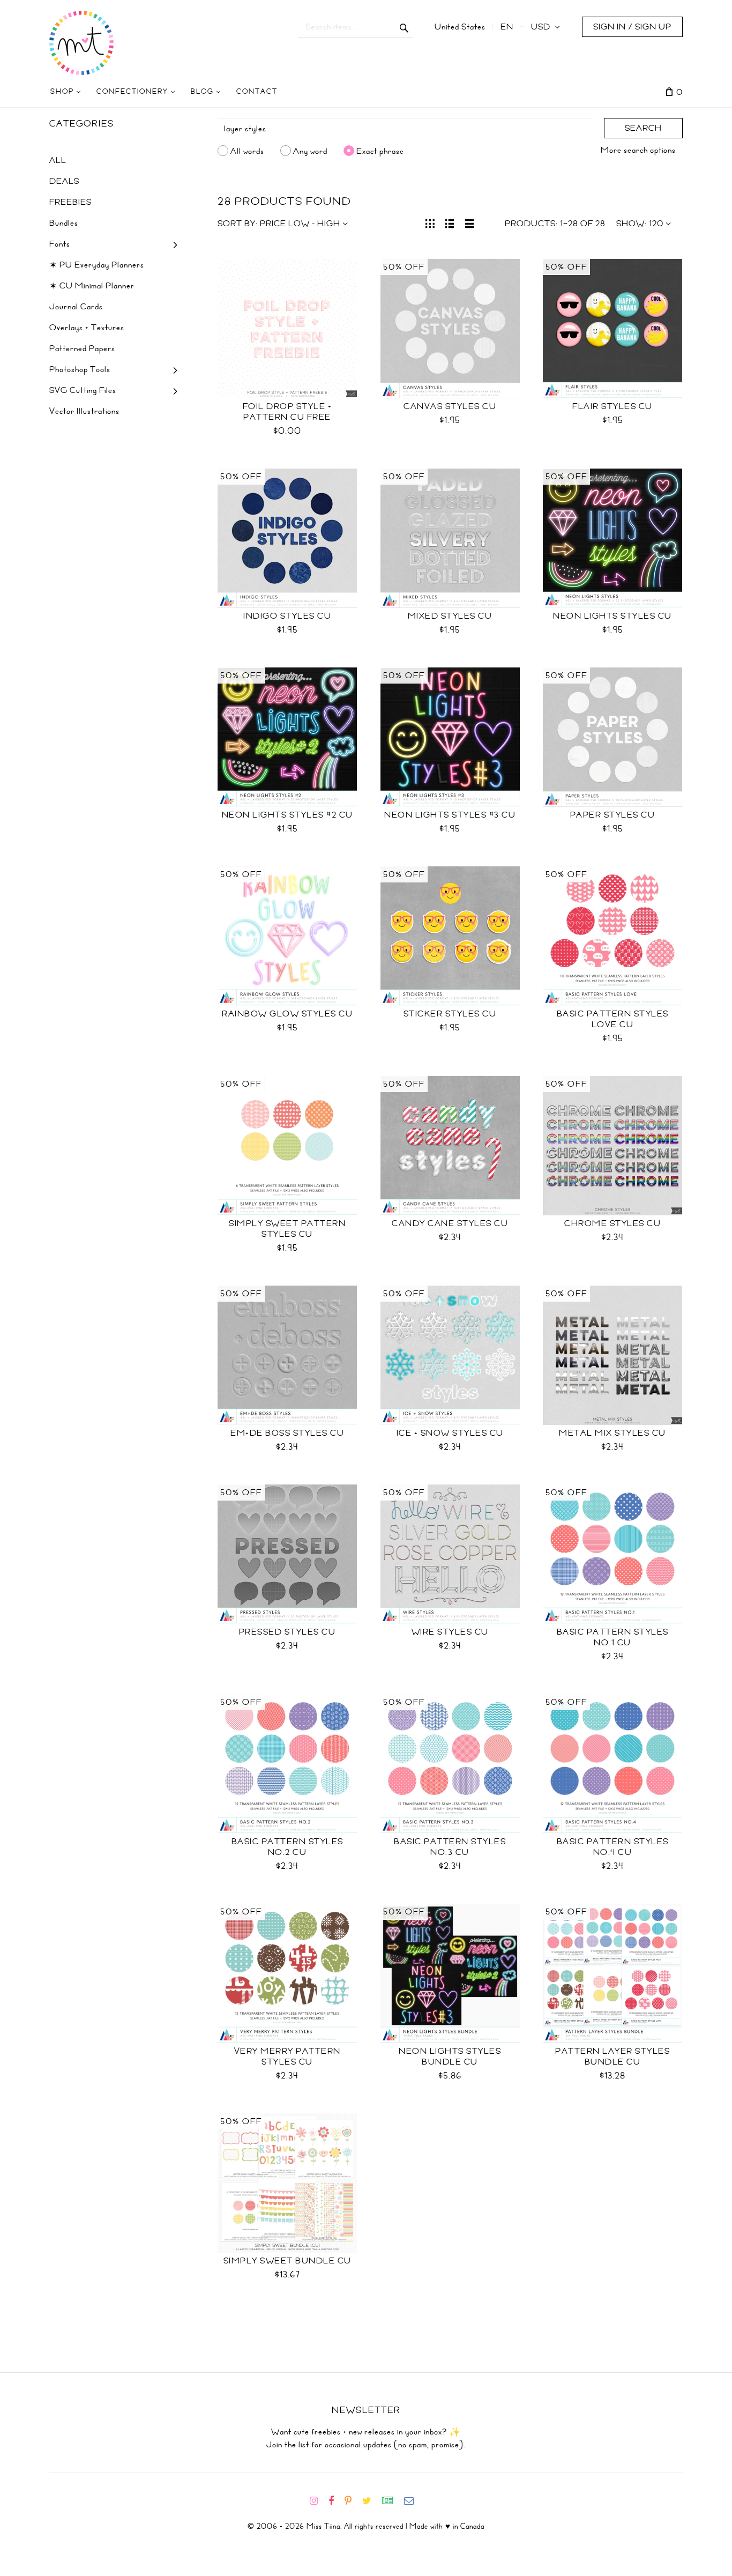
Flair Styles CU (613, 406)
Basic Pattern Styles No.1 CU (613, 1637)
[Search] (404, 27)
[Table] (470, 222)
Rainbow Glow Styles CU (287, 1014)
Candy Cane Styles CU (450, 1223)
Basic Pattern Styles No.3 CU (450, 1847)
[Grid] (430, 222)
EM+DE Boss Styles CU (287, 1433)
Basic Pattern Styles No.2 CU (287, 1847)
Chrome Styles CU (613, 1223)
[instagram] (318, 2501)
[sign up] (392, 2501)
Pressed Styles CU (287, 1632)
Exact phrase (380, 151)
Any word (310, 151)
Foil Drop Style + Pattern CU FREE (287, 412)
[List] (450, 222)
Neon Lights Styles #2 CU (287, 815)
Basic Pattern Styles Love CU (613, 1019)
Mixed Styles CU (450, 616)
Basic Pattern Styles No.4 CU (613, 1847)
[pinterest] (352, 2501)
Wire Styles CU (450, 1632)
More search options (638, 150)
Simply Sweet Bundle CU (287, 2261)
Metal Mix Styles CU (613, 1433)
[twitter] (371, 2501)
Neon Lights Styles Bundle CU (450, 2057)
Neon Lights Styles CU (613, 616)
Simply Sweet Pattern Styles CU (287, 1229)
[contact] (413, 2501)
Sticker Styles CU (450, 1014)
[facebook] (335, 2501)
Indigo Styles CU (287, 616)
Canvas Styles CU (450, 406)
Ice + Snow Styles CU (450, 1433)
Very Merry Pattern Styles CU (287, 2057)
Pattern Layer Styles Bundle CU (613, 2057)
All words (247, 151)
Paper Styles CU (613, 815)
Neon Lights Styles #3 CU (450, 815)
